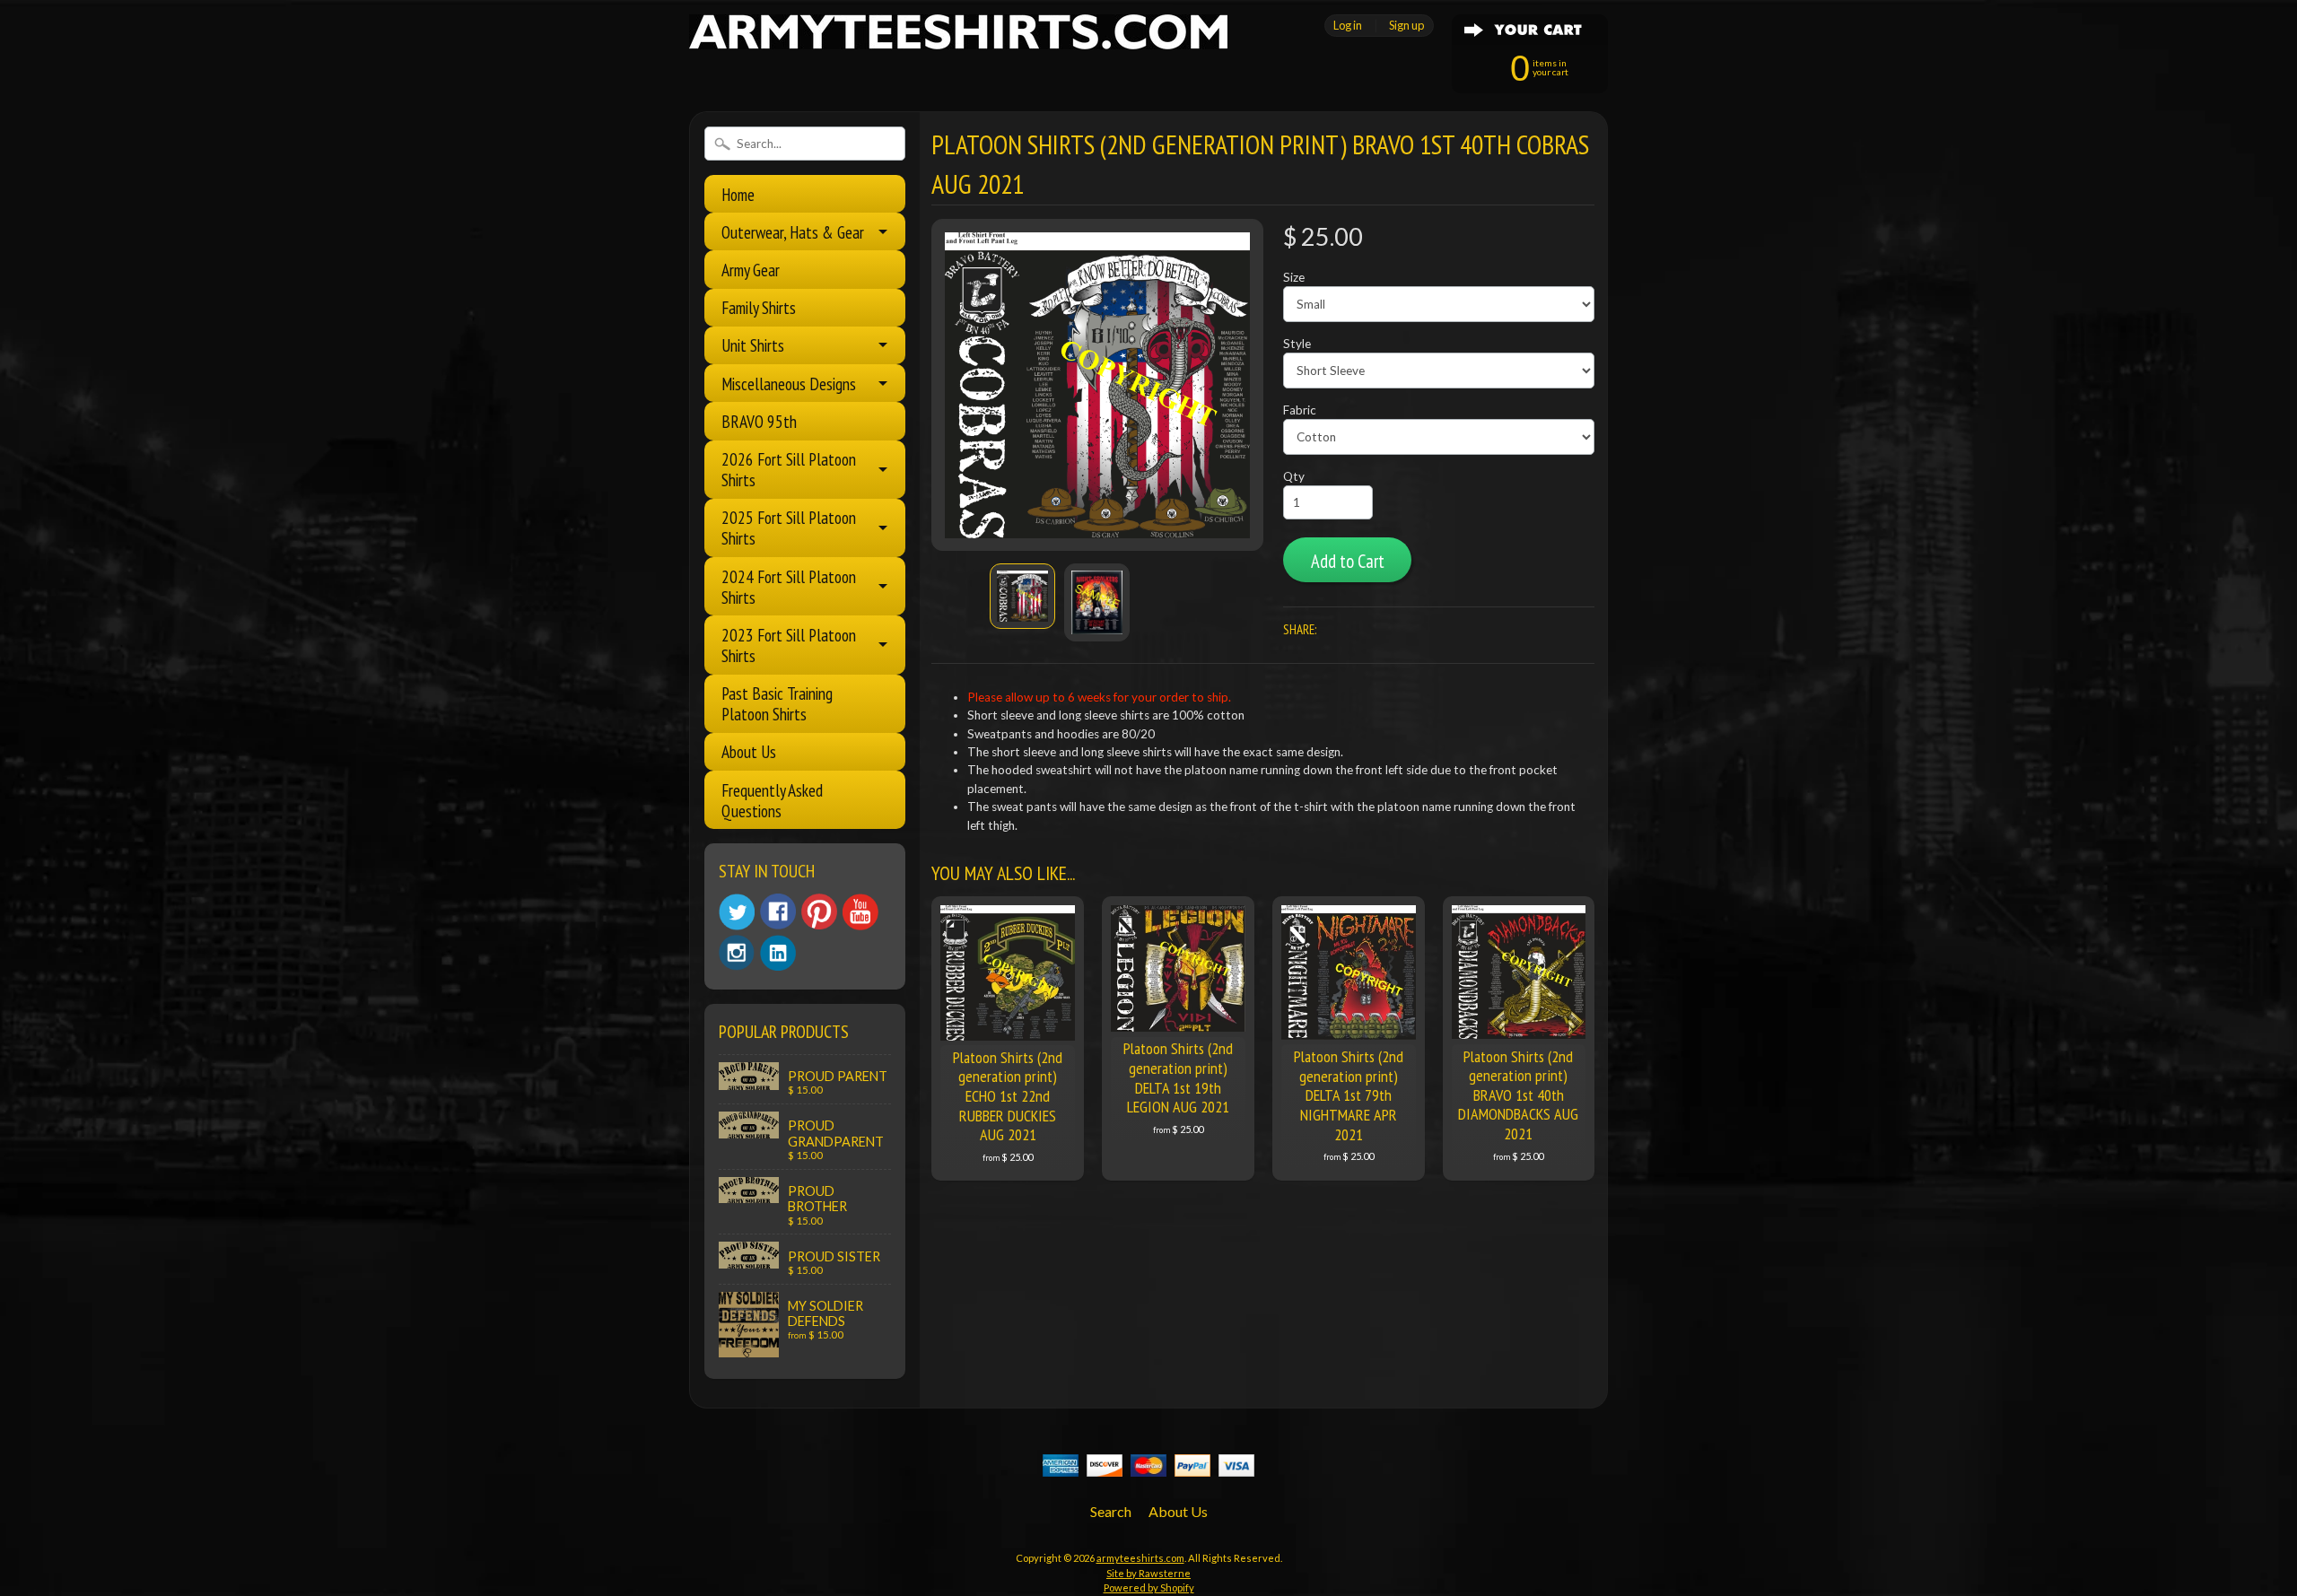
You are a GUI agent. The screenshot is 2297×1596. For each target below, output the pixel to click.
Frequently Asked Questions (772, 800)
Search (1111, 1511)
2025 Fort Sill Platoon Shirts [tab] (789, 528)
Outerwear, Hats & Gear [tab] (793, 232)
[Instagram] (737, 953)
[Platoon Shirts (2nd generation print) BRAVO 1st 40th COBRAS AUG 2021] (1022, 596)
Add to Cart (1348, 561)
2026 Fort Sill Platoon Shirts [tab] (789, 469)
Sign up (1406, 25)
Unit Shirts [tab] (753, 345)
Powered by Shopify (1149, 1587)
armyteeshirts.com (1140, 1558)
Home (738, 194)
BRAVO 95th (759, 421)
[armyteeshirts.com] (958, 39)
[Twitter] (737, 912)
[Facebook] (778, 911)
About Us (749, 751)
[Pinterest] (819, 911)
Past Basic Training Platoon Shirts (777, 703)
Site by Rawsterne (1148, 1573)
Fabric (1300, 410)
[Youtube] (860, 912)
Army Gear (751, 270)
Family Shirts (759, 307)
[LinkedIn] (778, 953)
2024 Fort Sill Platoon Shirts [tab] (789, 587)
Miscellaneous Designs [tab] (789, 384)
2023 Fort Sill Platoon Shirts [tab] (789, 645)
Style (1297, 344)
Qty (1294, 476)
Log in (1348, 25)
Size (1294, 277)
